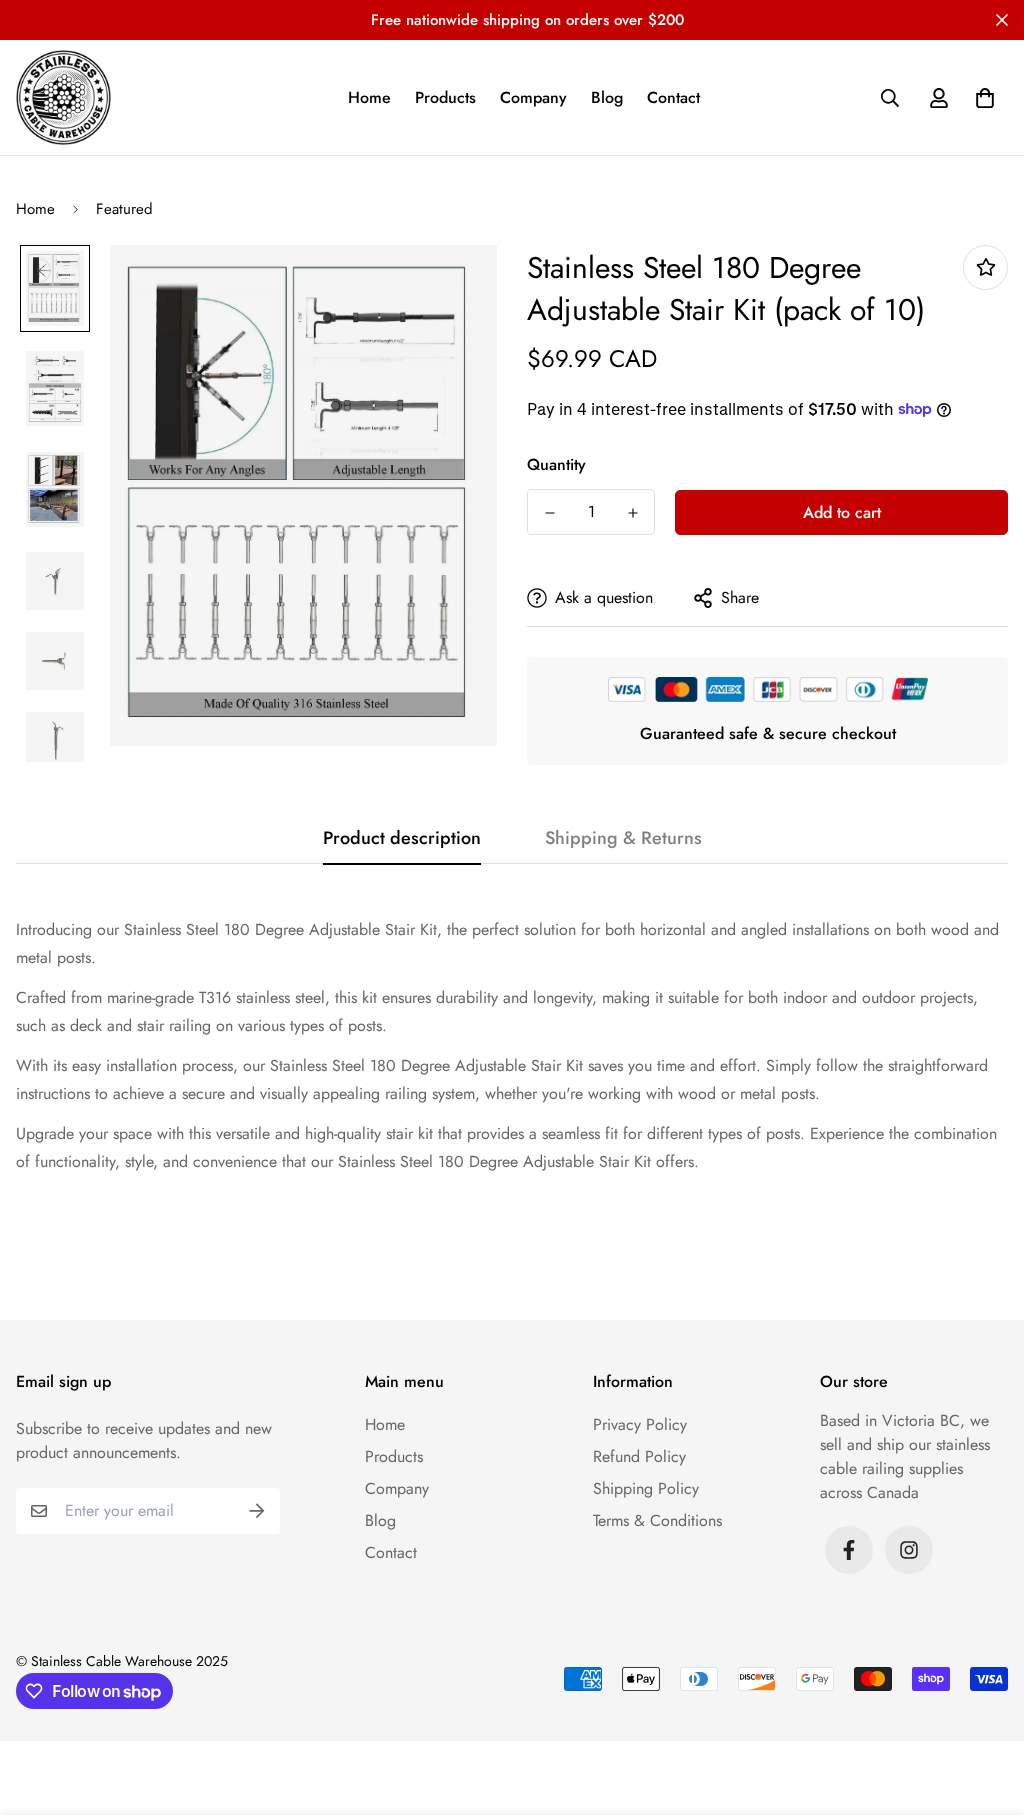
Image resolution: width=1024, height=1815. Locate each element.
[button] (981, 98)
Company (533, 97)
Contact (673, 97)
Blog (607, 97)
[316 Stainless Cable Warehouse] (63, 97)
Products (445, 97)
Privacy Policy (640, 1424)
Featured (124, 209)
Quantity (556, 464)
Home (369, 97)
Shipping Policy (646, 1488)
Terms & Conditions (657, 1520)
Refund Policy (639, 1456)
